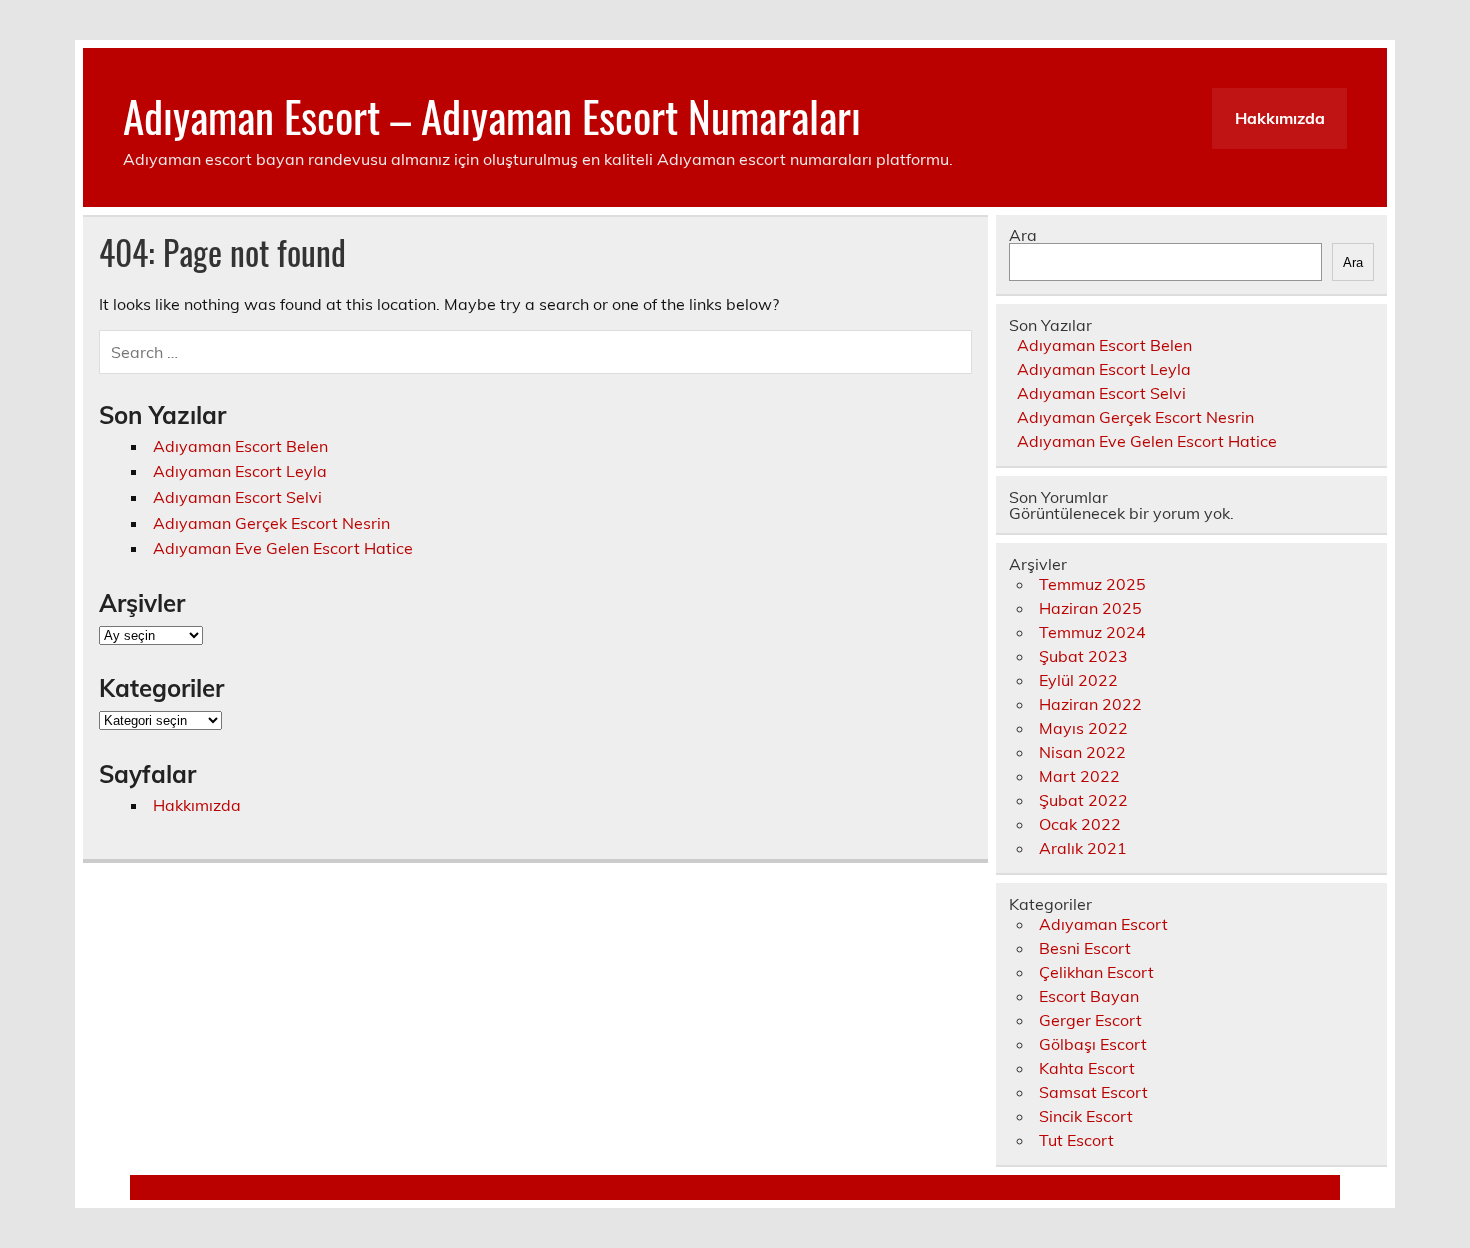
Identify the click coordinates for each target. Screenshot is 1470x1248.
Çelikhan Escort (1096, 972)
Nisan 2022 (1082, 752)
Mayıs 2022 (1083, 728)
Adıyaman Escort (1103, 924)
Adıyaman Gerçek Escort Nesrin (271, 523)
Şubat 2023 (1083, 656)
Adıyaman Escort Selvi (237, 497)
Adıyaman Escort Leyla (240, 471)
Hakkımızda (1280, 118)
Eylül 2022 (1078, 680)
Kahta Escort (1087, 1068)
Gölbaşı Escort (1093, 1044)
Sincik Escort (1086, 1116)
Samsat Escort (1093, 1092)
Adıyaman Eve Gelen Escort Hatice (283, 548)
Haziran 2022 (1090, 704)
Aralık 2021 (1083, 848)
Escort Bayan (1089, 996)
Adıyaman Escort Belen (240, 446)
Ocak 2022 (1080, 824)
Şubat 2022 (1083, 800)
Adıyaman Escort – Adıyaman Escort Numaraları (492, 115)
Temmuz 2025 (1092, 584)
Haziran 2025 (1090, 608)
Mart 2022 (1079, 776)
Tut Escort (1076, 1140)
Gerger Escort (1090, 1020)
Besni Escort (1085, 948)
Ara (1023, 235)
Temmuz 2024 (1092, 632)
